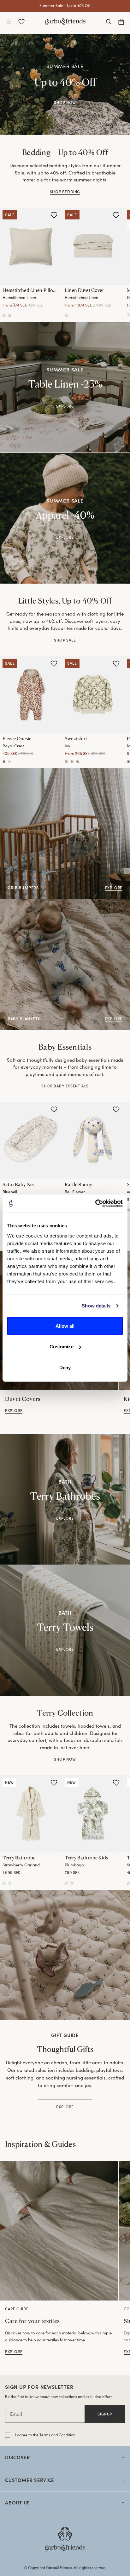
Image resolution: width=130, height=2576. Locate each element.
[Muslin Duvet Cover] (128, 314)
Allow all (65, 1326)
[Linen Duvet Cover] (93, 246)
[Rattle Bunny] (93, 1141)
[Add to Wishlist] (54, 215)
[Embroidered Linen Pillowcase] (10, 315)
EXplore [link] (65, 1518)
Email (16, 2414)
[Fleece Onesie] (31, 695)
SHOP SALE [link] (65, 640)
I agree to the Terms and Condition (45, 2435)
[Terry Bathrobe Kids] (93, 1814)
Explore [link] (65, 537)
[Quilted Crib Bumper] (128, 1210)
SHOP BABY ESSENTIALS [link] (65, 1086)
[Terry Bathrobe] (31, 1814)
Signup (105, 2414)
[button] (9, 22)
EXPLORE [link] (65, 406)
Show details (96, 1306)
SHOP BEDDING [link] (65, 192)
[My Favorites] (21, 22)
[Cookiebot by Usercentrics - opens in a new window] (95, 1203)
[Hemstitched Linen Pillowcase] (31, 246)
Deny (65, 1367)
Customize (62, 1347)
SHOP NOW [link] (65, 102)
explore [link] (14, 1410)
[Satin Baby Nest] (31, 1141)
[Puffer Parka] (128, 762)
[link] (59, 2231)
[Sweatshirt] (93, 695)
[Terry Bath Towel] (128, 1883)
